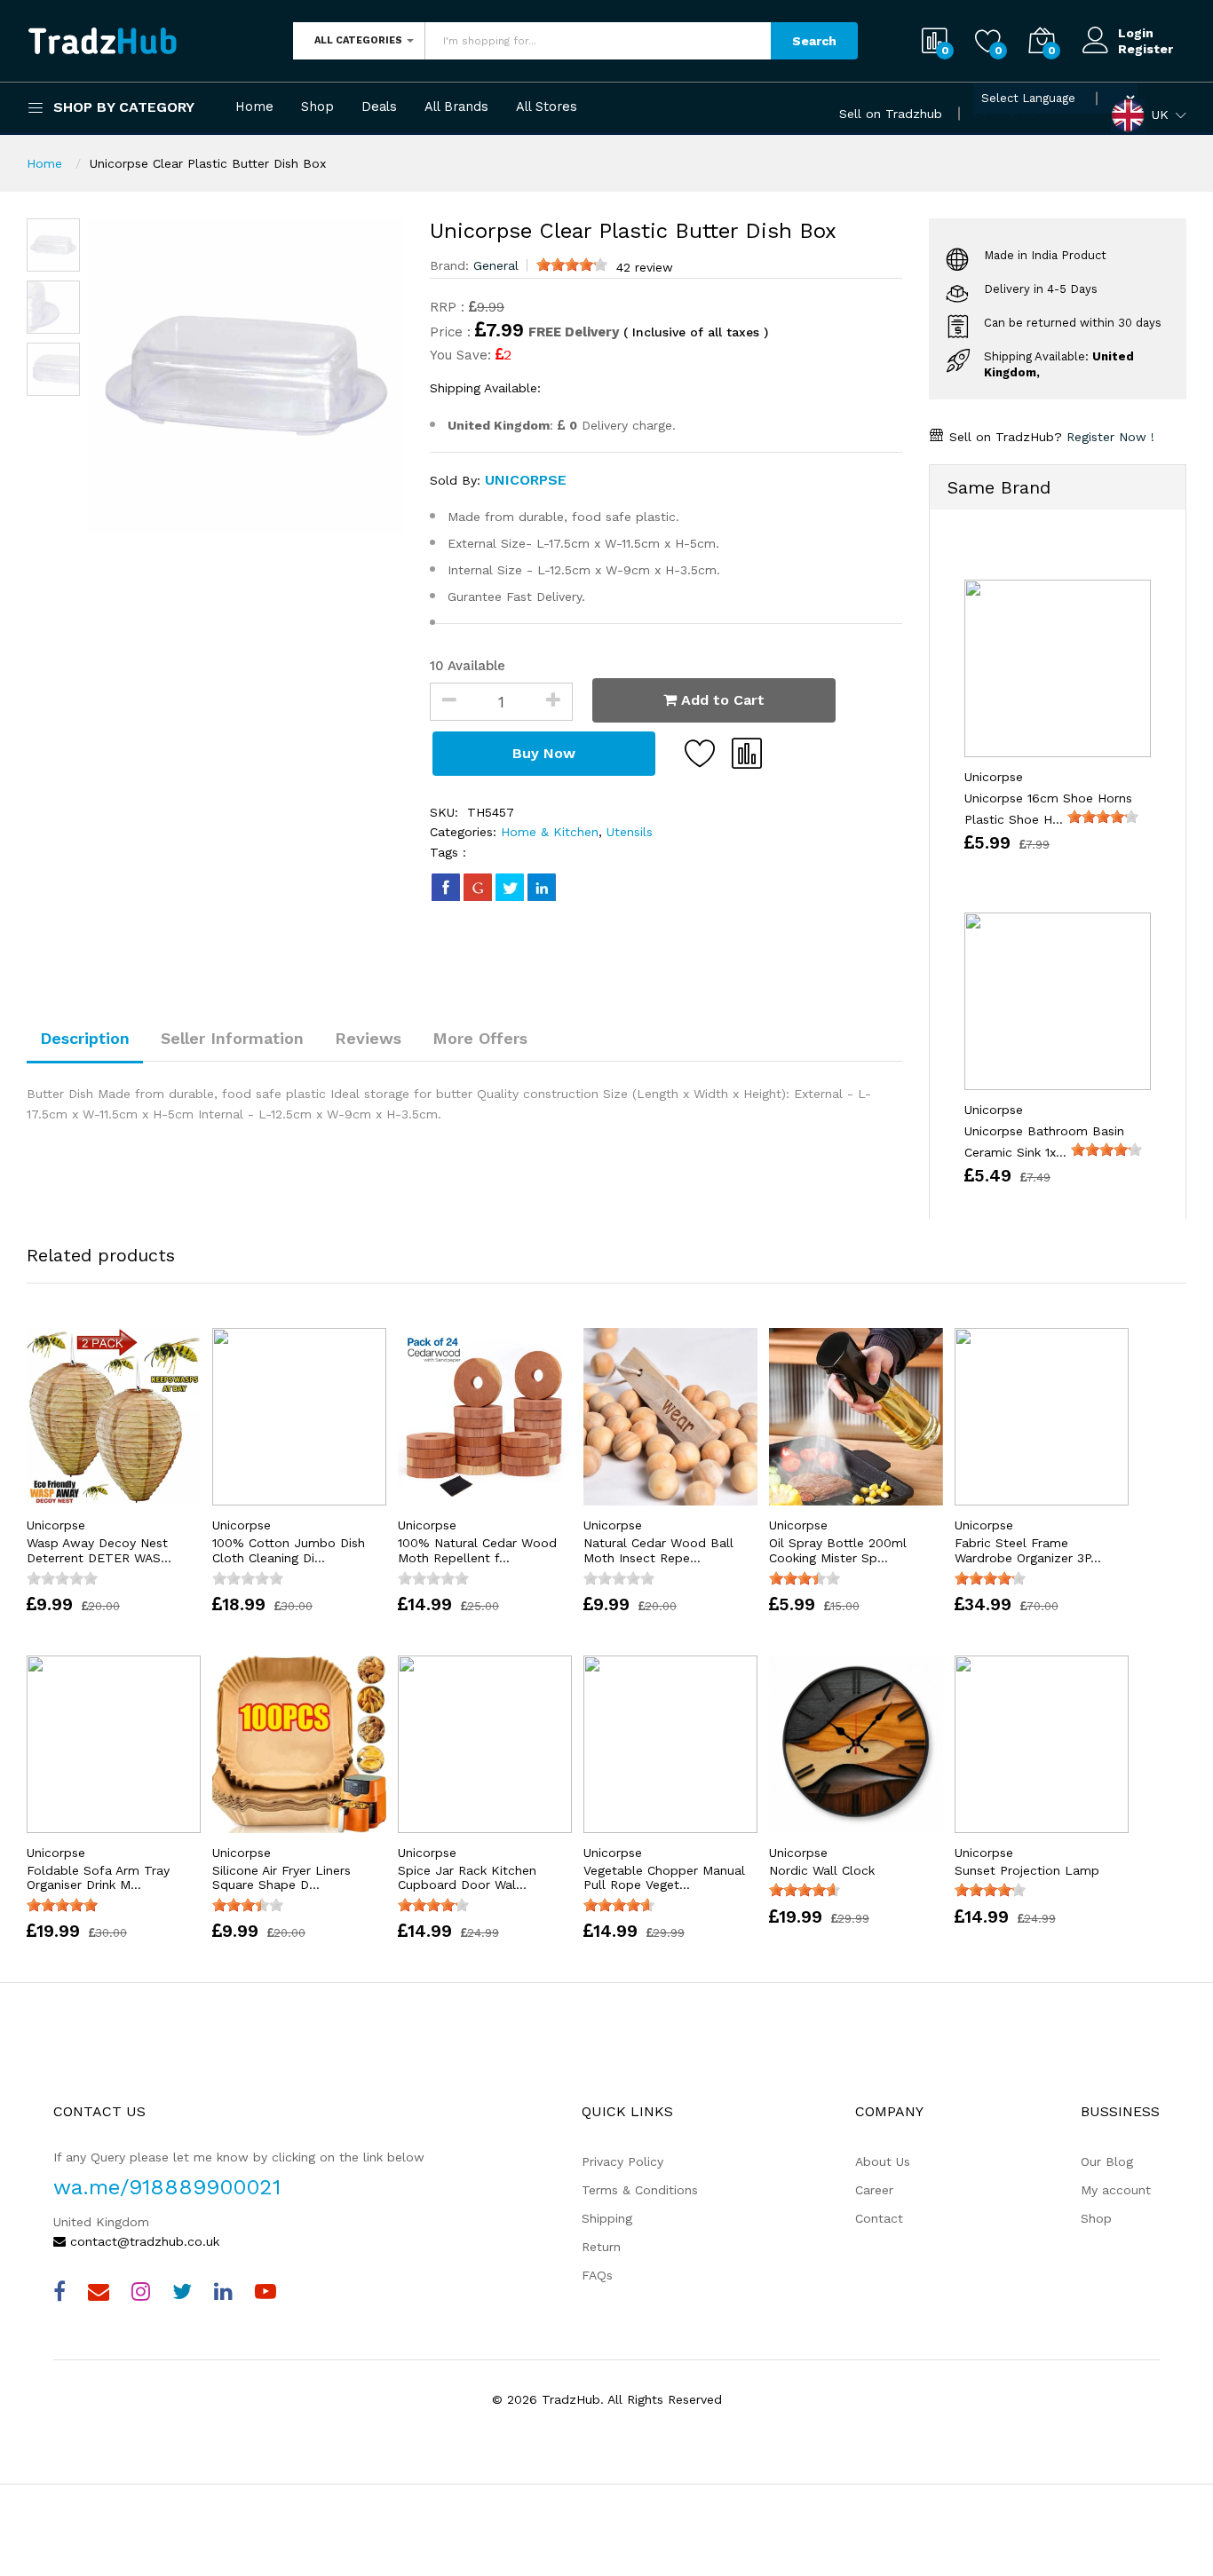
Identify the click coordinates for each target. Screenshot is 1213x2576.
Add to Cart (721, 700)
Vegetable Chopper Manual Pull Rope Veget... (664, 1878)
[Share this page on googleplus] (478, 887)
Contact (879, 2218)
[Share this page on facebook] (446, 887)
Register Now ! (1108, 437)
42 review (645, 267)
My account (1116, 2190)
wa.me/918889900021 (167, 2187)
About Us (883, 2161)
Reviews (368, 1038)
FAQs (597, 2275)
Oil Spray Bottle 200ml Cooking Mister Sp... (838, 1550)
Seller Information (232, 1038)
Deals (379, 107)
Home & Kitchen (550, 832)
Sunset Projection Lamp (1027, 1870)
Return (601, 2247)
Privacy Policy (622, 2161)
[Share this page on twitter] (510, 887)
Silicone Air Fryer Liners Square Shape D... (281, 1878)
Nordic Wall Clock (822, 1870)
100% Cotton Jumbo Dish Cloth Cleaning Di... (289, 1550)
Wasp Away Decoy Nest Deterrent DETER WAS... (99, 1550)
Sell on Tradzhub (891, 114)
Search (814, 41)
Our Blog (1107, 2161)
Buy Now (544, 753)
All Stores (547, 107)
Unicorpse (526, 480)
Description (85, 1038)
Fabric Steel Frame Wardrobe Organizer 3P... (1028, 1550)
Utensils (627, 832)
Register (1146, 49)
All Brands (456, 107)
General (496, 265)
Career (874, 2190)
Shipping (607, 2218)
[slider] (572, 265)
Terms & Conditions (640, 2190)
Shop (317, 107)
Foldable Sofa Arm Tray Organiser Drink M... (98, 1878)
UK (1160, 114)
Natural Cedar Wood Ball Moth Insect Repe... (658, 1550)
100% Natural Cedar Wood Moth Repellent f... (477, 1550)
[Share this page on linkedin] (542, 887)
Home (254, 107)
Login (1136, 33)
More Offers (480, 1038)
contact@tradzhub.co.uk (143, 2241)
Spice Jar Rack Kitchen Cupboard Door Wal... (467, 1878)
